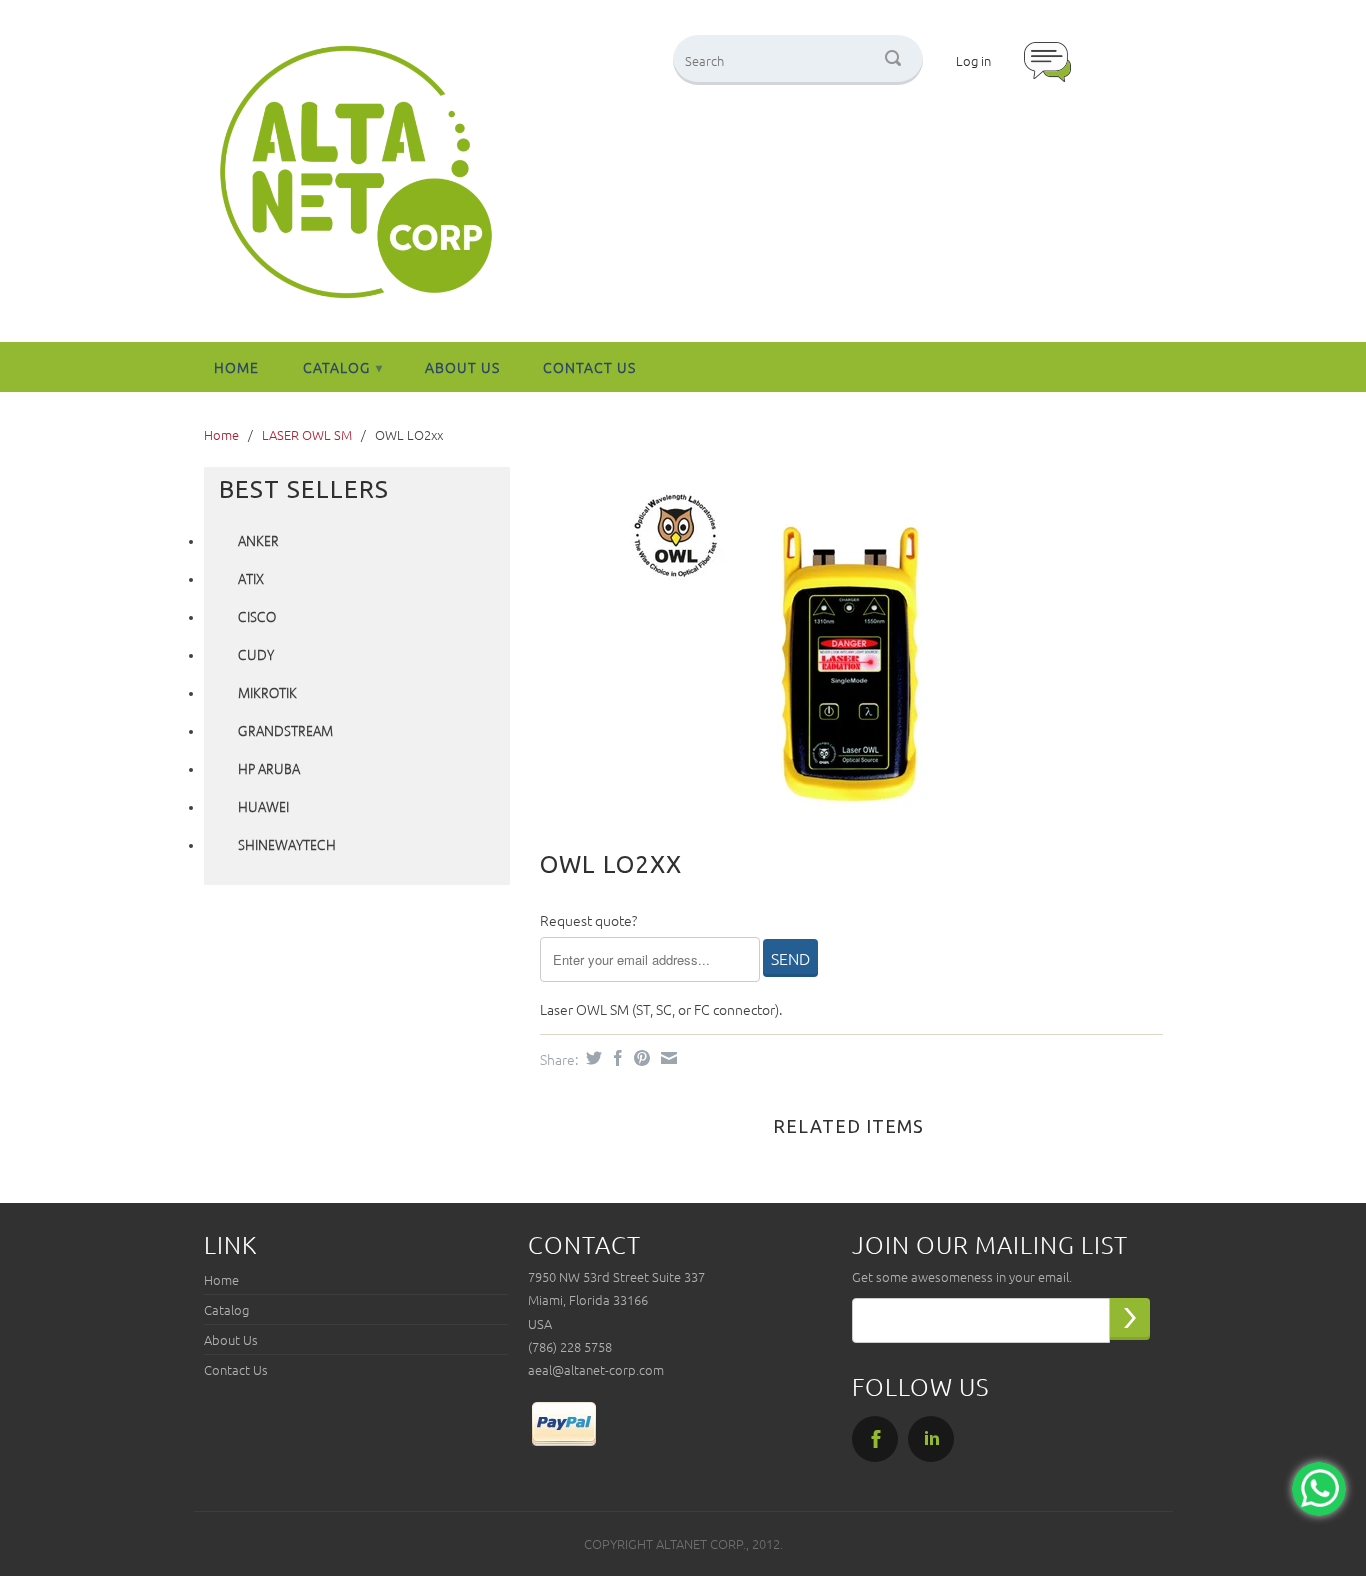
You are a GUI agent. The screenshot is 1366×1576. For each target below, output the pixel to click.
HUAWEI (263, 808)
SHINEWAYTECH (287, 846)
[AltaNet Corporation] (356, 173)
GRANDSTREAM (285, 732)
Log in (973, 60)
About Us (462, 367)
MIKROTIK (267, 694)
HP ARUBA (269, 770)
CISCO (257, 618)
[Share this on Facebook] (615, 1058)
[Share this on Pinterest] (639, 1058)
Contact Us (589, 367)
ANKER (258, 542)
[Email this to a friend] (666, 1058)
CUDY (256, 656)
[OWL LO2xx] (841, 643)
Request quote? (588, 920)
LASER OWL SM (307, 434)
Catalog (343, 367)
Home (236, 367)
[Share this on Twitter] (591, 1058)
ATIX (251, 580)
